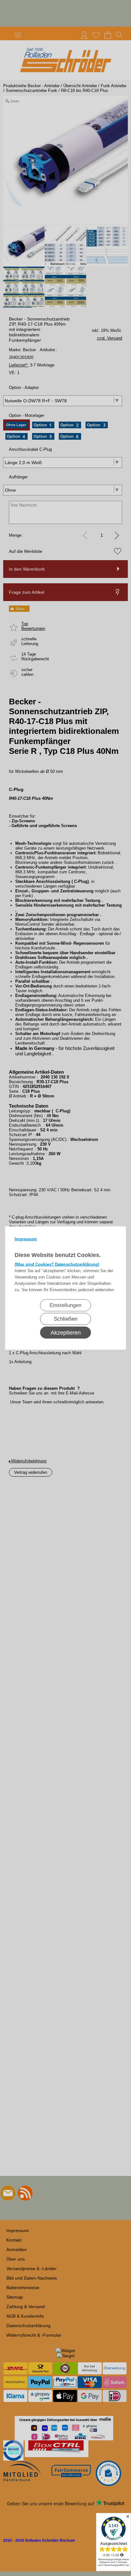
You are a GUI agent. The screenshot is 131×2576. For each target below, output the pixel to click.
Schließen (65, 1319)
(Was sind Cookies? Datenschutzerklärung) (57, 1264)
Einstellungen (65, 1305)
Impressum (26, 1239)
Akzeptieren (66, 1333)
